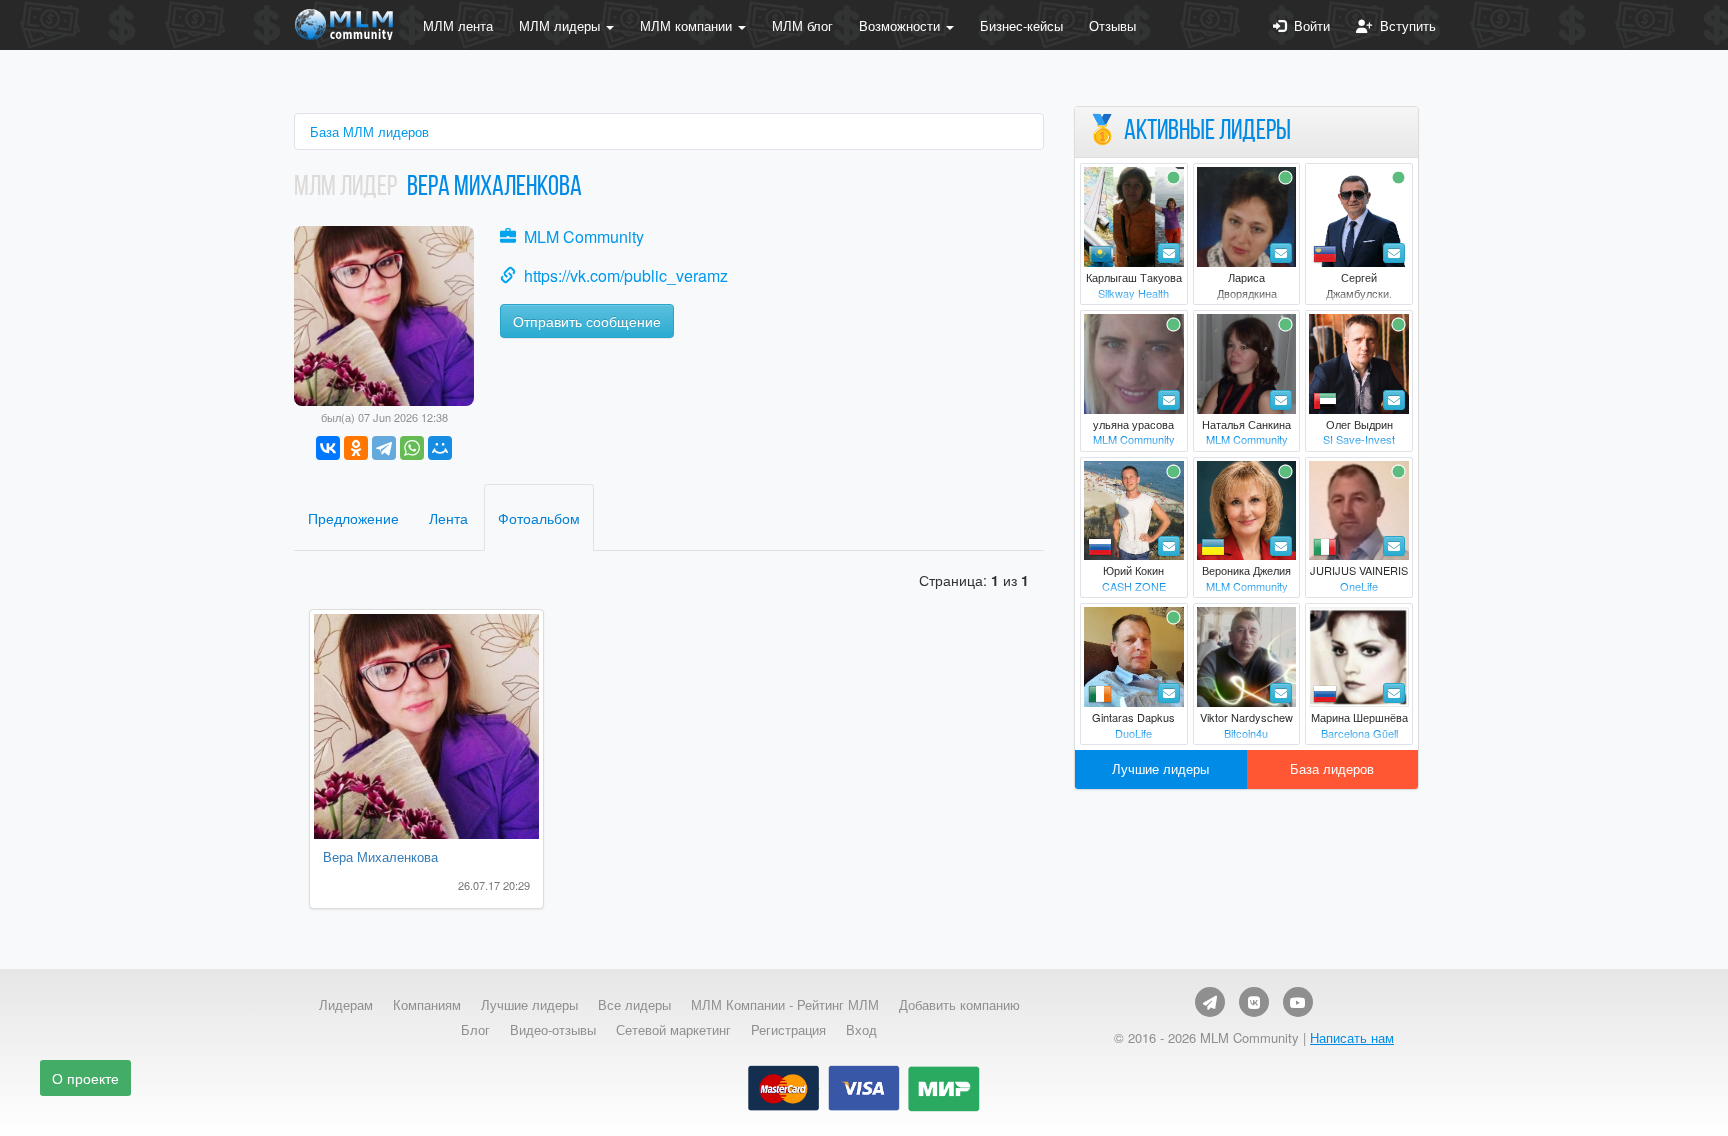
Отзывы (1112, 25)
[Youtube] (1298, 1002)
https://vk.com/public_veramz (626, 275)
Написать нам (1352, 1037)
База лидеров (1332, 768)
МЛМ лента (458, 25)
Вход (861, 1030)
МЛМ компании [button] (688, 25)
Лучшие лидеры (1160, 768)
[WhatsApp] (412, 448)
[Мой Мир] (440, 448)
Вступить (1404, 25)
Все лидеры (634, 1005)
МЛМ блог (802, 25)
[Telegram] (384, 448)
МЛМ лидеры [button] (561, 25)
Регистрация (788, 1030)
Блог (475, 1030)
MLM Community (584, 236)
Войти (1308, 25)
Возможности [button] (901, 25)
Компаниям (427, 1005)
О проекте (85, 1078)
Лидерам (346, 1005)
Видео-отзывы (553, 1030)
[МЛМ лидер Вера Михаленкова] (384, 313)
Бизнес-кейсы (1021, 25)
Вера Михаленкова (380, 856)
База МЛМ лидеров (369, 131)
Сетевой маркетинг (673, 1030)
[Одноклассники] (356, 448)
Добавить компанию (959, 1005)
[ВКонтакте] (328, 448)
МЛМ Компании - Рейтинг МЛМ (785, 1005)
